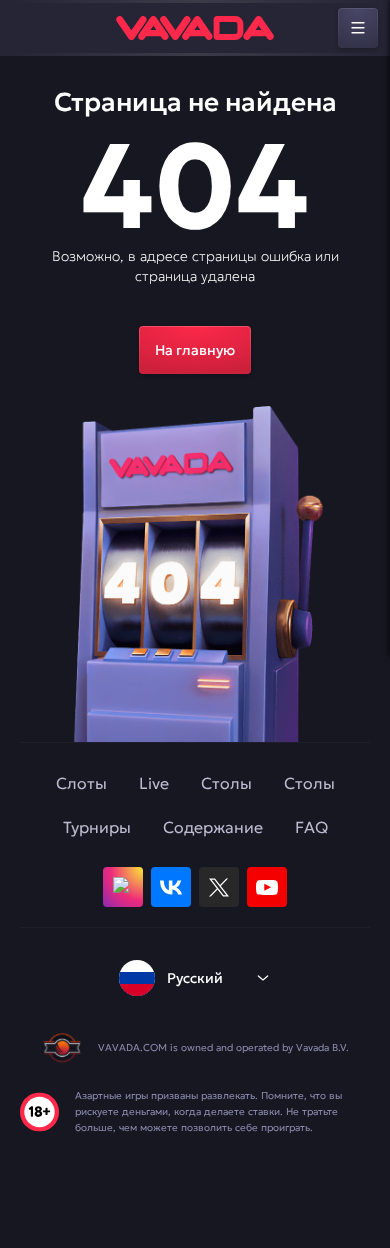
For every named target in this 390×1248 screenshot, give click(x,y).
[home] (195, 28)
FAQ (311, 827)
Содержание (213, 827)
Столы (226, 783)
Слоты (81, 783)
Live (154, 783)
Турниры (97, 827)
